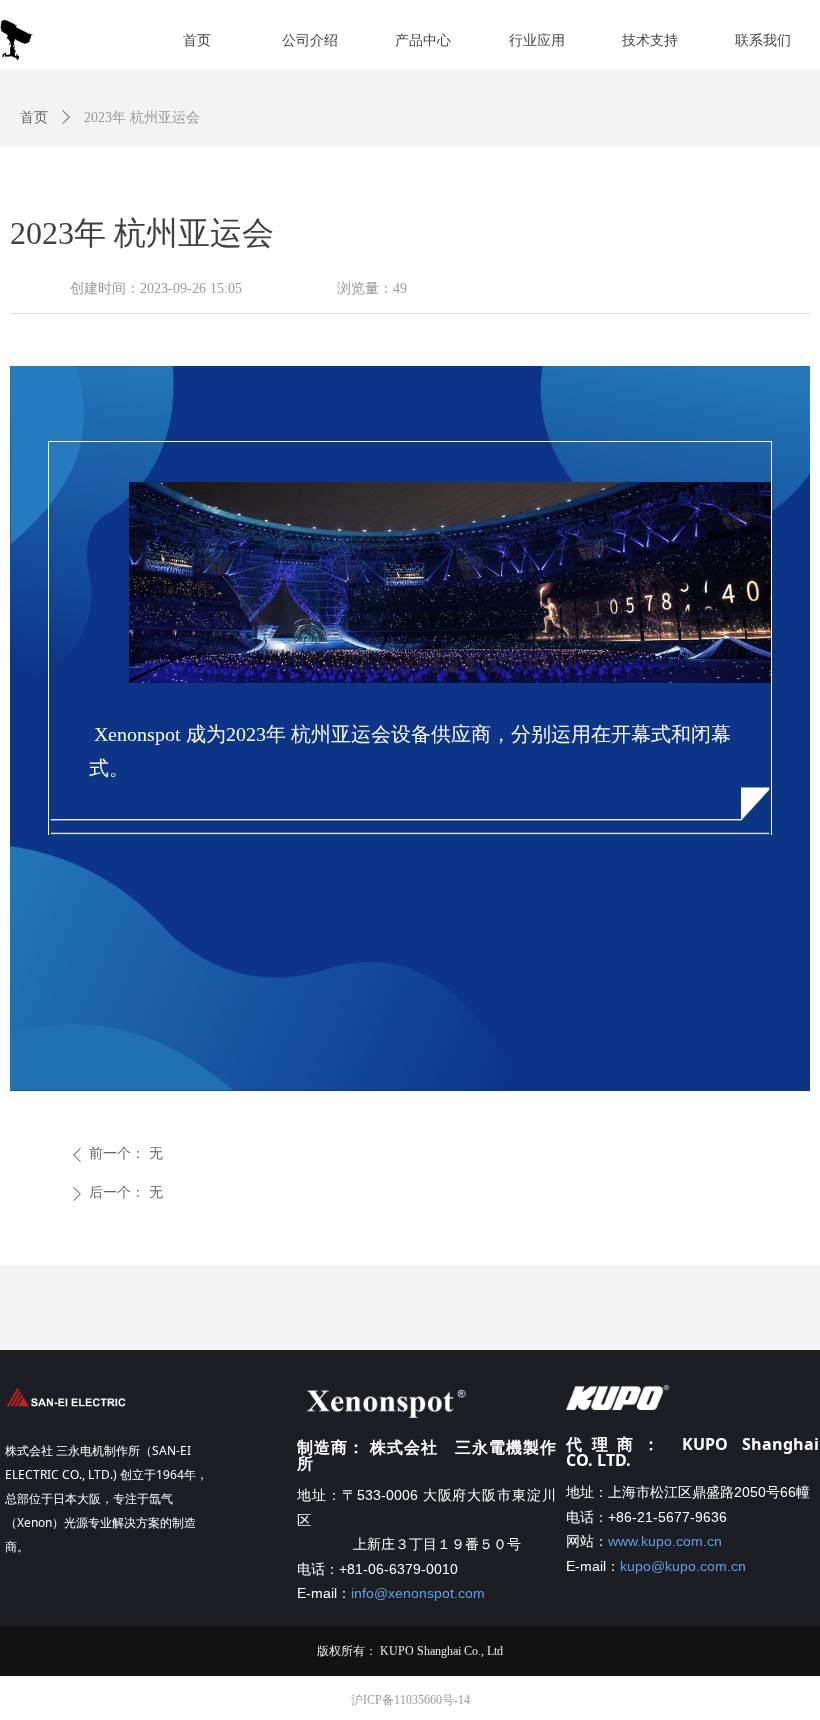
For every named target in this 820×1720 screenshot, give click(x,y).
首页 (34, 117)
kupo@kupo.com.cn (683, 1566)
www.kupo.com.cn (665, 1541)
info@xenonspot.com (418, 1593)
